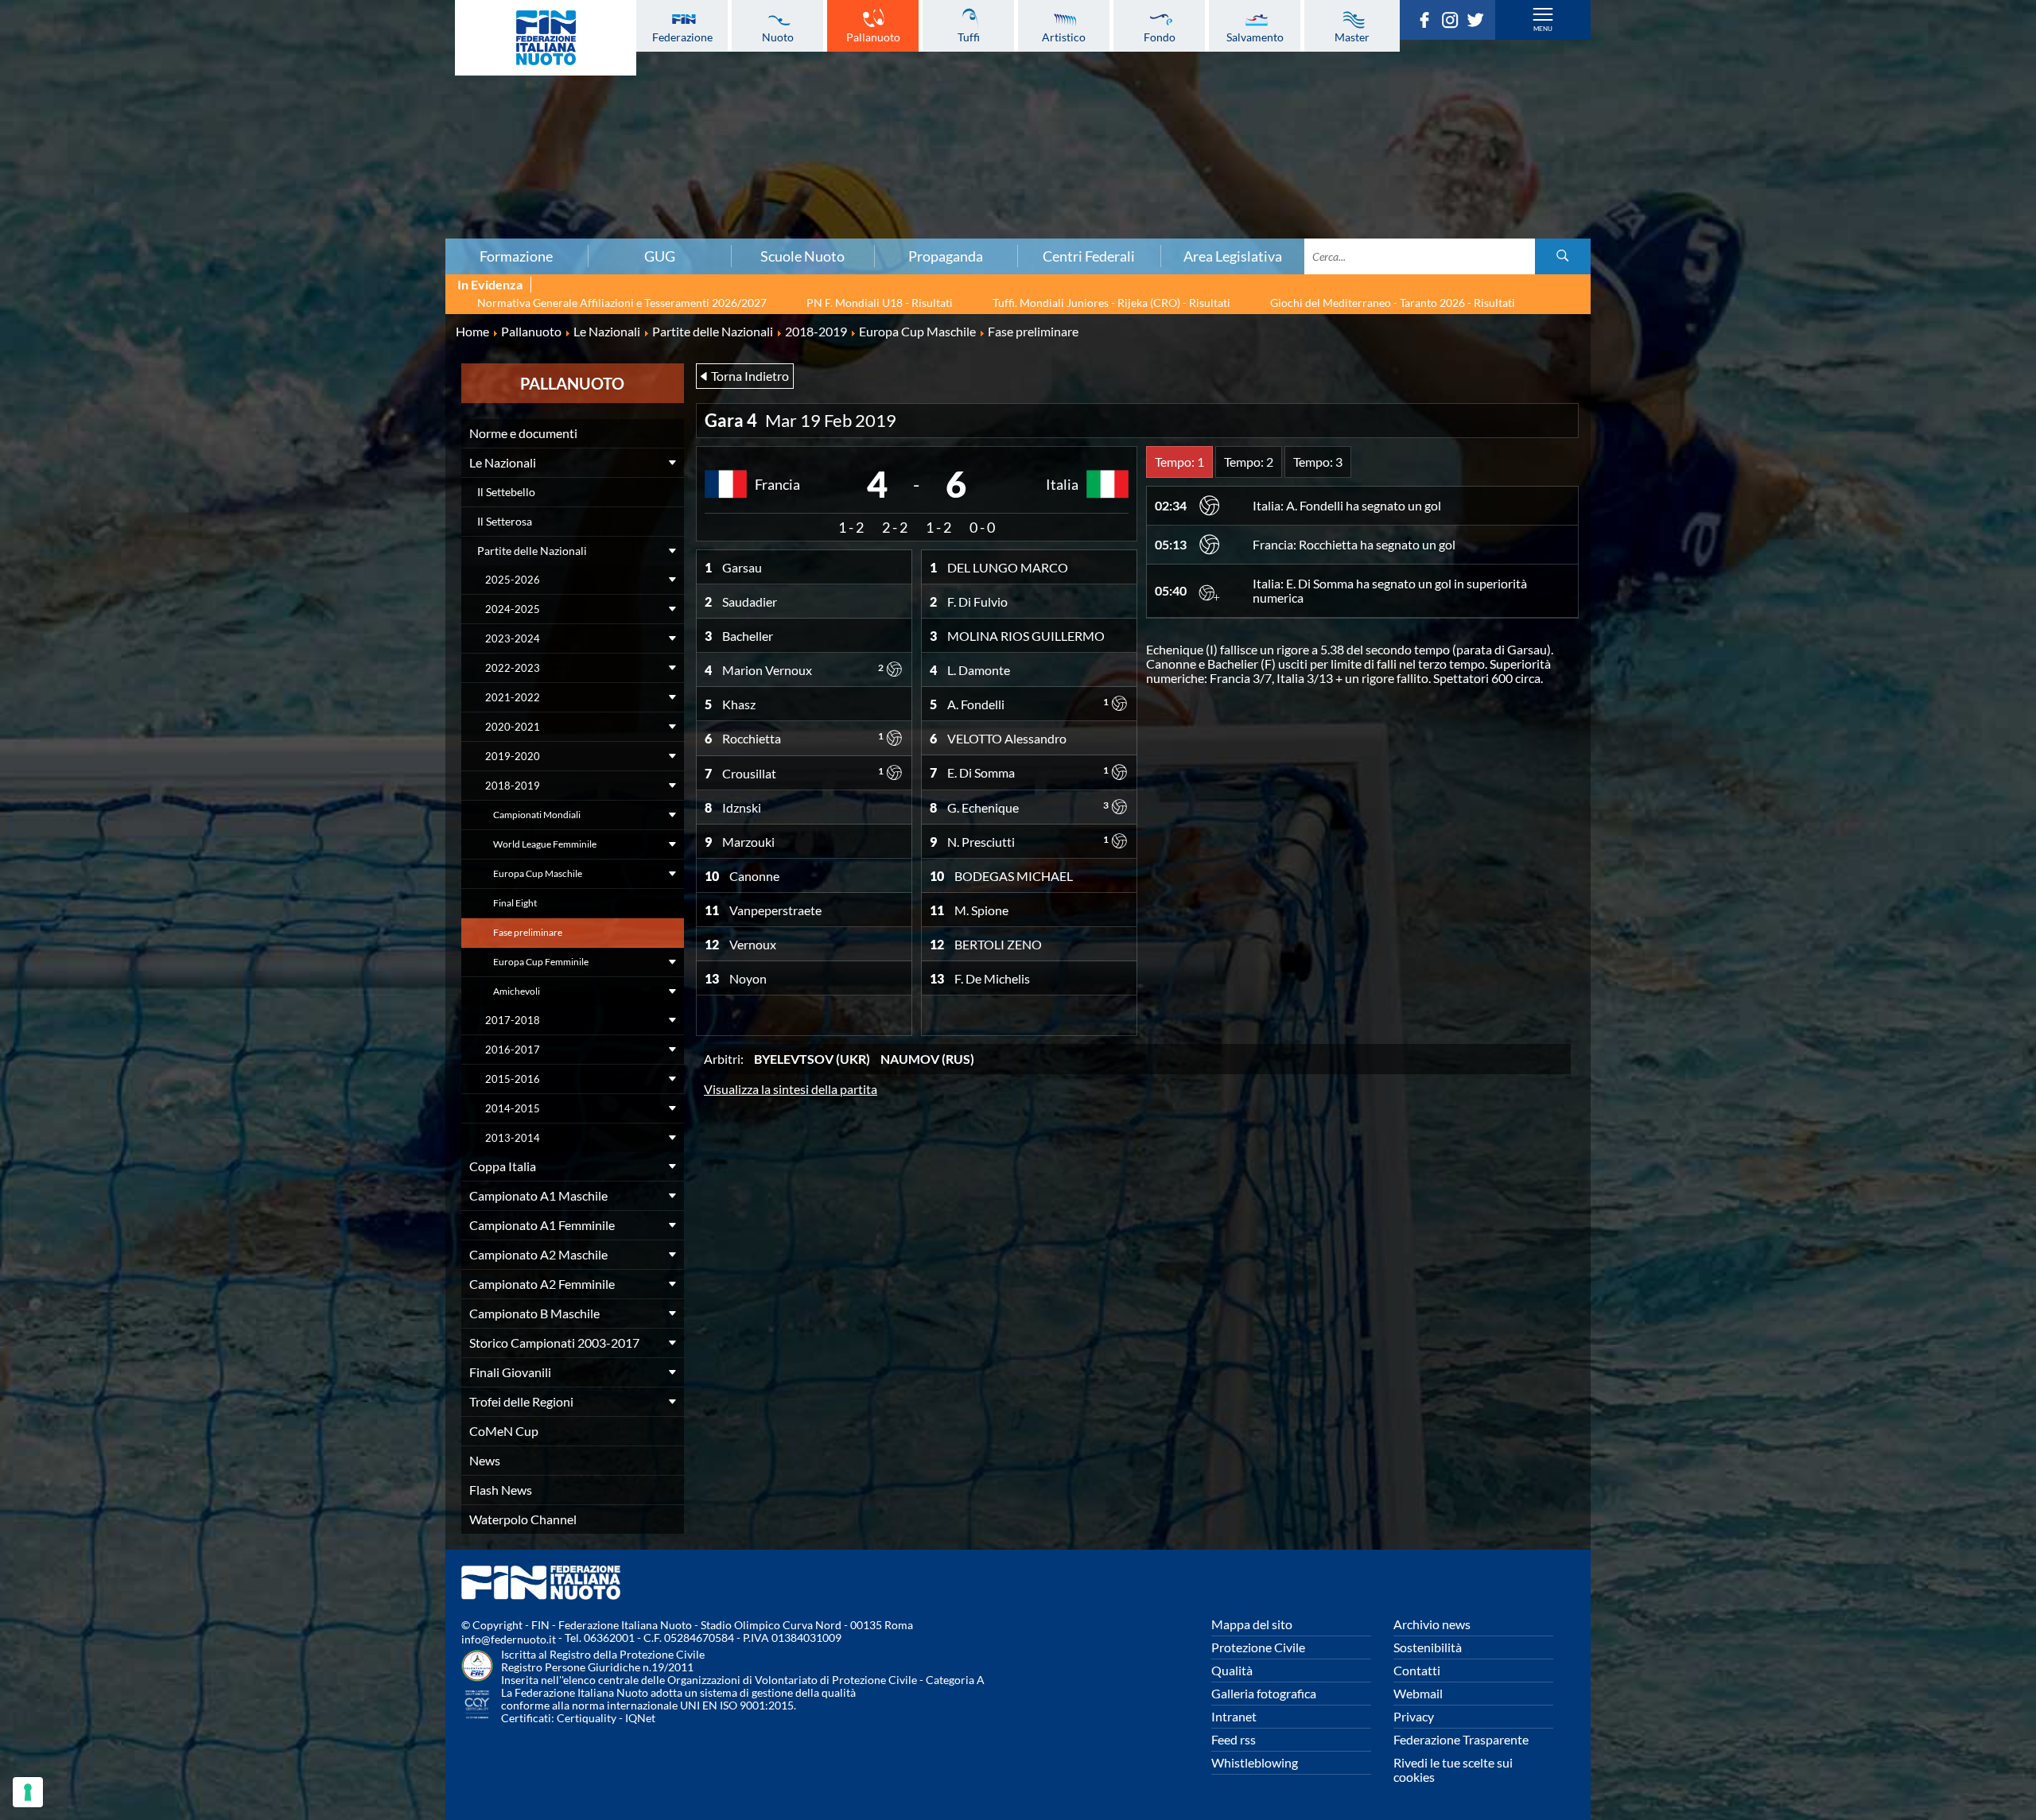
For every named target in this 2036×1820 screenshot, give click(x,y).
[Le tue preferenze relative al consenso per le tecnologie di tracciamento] (28, 1792)
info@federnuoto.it (509, 1639)
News (485, 1460)
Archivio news (1432, 1624)
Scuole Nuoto (802, 256)
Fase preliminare (528, 932)
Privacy (1414, 1716)
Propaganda (946, 256)
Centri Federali (1089, 256)
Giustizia (345, 192)
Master (1352, 37)
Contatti (1417, 1670)
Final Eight (515, 903)
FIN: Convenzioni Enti (346, 122)
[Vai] (1563, 256)
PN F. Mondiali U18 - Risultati (880, 303)
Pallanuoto (873, 37)
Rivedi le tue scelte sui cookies (1453, 1770)
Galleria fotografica (1264, 1693)
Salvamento (1255, 37)
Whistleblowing (1255, 1762)
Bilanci (345, 87)
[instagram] (1454, 23)
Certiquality (587, 1718)
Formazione (516, 256)
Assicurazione (346, 227)
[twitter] (1479, 23)
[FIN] (546, 38)
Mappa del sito (1252, 1624)
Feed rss (1234, 1739)
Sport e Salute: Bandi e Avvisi (346, 139)
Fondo (1160, 37)
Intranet (1234, 1716)
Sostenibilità (1428, 1647)
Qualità (1232, 1670)
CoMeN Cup (504, 1431)
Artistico (1064, 37)
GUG (660, 256)
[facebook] (1428, 23)
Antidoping (345, 174)
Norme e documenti (523, 433)
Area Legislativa (1233, 256)
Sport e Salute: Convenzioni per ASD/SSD (345, 157)
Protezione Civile (1258, 1647)
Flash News (501, 1490)
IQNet (640, 1718)
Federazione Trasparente (1461, 1739)
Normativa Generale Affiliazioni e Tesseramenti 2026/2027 (622, 303)
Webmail (1418, 1693)
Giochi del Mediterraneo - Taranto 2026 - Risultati (1393, 303)
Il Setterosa (505, 521)
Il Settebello (506, 492)
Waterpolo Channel (523, 1519)
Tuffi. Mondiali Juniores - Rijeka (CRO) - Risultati (1111, 303)
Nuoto (778, 37)
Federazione (682, 37)
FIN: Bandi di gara (346, 104)
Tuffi (969, 37)
